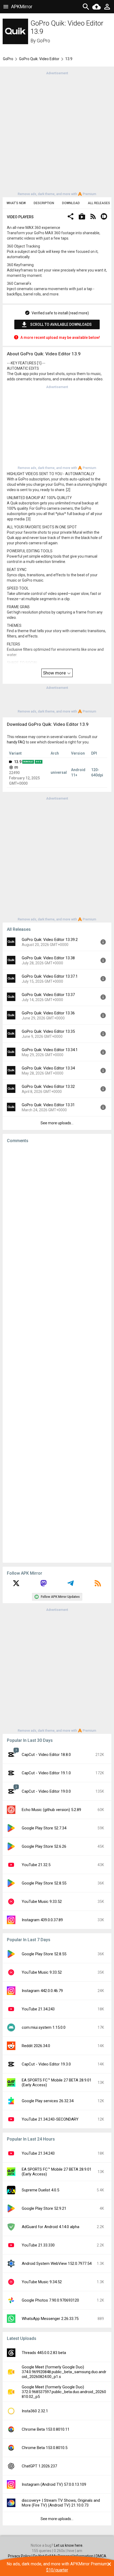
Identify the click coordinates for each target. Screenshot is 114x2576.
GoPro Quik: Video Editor (39, 59)
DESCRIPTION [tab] (44, 203)
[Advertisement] (57, 133)
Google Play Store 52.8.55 (44, 1883)
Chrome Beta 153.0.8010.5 (45, 2448)
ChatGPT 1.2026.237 (39, 2466)
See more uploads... (57, 1123)
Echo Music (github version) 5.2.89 (51, 1810)
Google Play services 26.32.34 (48, 2101)
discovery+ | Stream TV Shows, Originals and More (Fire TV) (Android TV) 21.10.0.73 (61, 2503)
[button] (71, 217)
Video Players (20, 217)
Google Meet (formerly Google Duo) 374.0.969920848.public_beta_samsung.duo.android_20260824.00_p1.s (64, 2372)
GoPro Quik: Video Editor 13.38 (48, 958)
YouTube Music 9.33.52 (42, 1902)
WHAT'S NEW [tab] (16, 203)
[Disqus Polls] (57, 1215)
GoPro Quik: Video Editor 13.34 (48, 1068)
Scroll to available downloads (61, 324)
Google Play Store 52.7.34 (44, 1828)
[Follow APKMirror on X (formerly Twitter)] (16, 1585)
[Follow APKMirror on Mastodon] (43, 1585)
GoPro (43, 41)
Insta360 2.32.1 (35, 2411)
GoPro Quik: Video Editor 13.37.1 (50, 976)
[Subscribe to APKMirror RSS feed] (98, 1585)
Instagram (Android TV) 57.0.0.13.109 (54, 2484)
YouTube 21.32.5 (36, 1865)
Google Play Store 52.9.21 (44, 2208)
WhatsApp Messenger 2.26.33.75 (50, 2319)
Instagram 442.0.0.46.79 (42, 1991)
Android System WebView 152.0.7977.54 (57, 2264)
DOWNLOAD (71, 203)
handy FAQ (16, 742)
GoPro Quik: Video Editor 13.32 (48, 1087)
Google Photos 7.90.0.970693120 (50, 2300)
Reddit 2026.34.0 (36, 2046)
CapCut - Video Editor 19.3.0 (46, 2064)
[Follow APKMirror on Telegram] (71, 1585)
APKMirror (22, 7)
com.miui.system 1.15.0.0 (44, 2027)
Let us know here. (69, 2545)
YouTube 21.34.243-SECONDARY (50, 2119)
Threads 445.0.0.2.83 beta (44, 2353)
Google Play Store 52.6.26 (44, 1846)
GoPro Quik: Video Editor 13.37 (48, 995)
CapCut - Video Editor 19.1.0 (46, 1773)
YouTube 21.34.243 (38, 2009)
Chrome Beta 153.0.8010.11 (46, 2429)
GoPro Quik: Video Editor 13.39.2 (50, 940)
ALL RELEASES (99, 203)
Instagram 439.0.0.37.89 (42, 1920)
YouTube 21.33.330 (38, 2245)
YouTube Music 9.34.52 (42, 2282)
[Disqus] (57, 1353)
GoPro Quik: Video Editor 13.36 (48, 1013)
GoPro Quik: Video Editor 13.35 (48, 1031)
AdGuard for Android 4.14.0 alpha (51, 2227)
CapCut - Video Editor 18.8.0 (46, 1755)
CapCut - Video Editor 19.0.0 (46, 1791)
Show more (55, 673)
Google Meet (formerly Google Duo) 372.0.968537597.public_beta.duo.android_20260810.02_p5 (64, 2392)
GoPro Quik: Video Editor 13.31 (48, 1105)
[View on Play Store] (82, 217)
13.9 (18, 762)
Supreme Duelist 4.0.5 (40, 2190)
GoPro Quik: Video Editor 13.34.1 (50, 1050)
